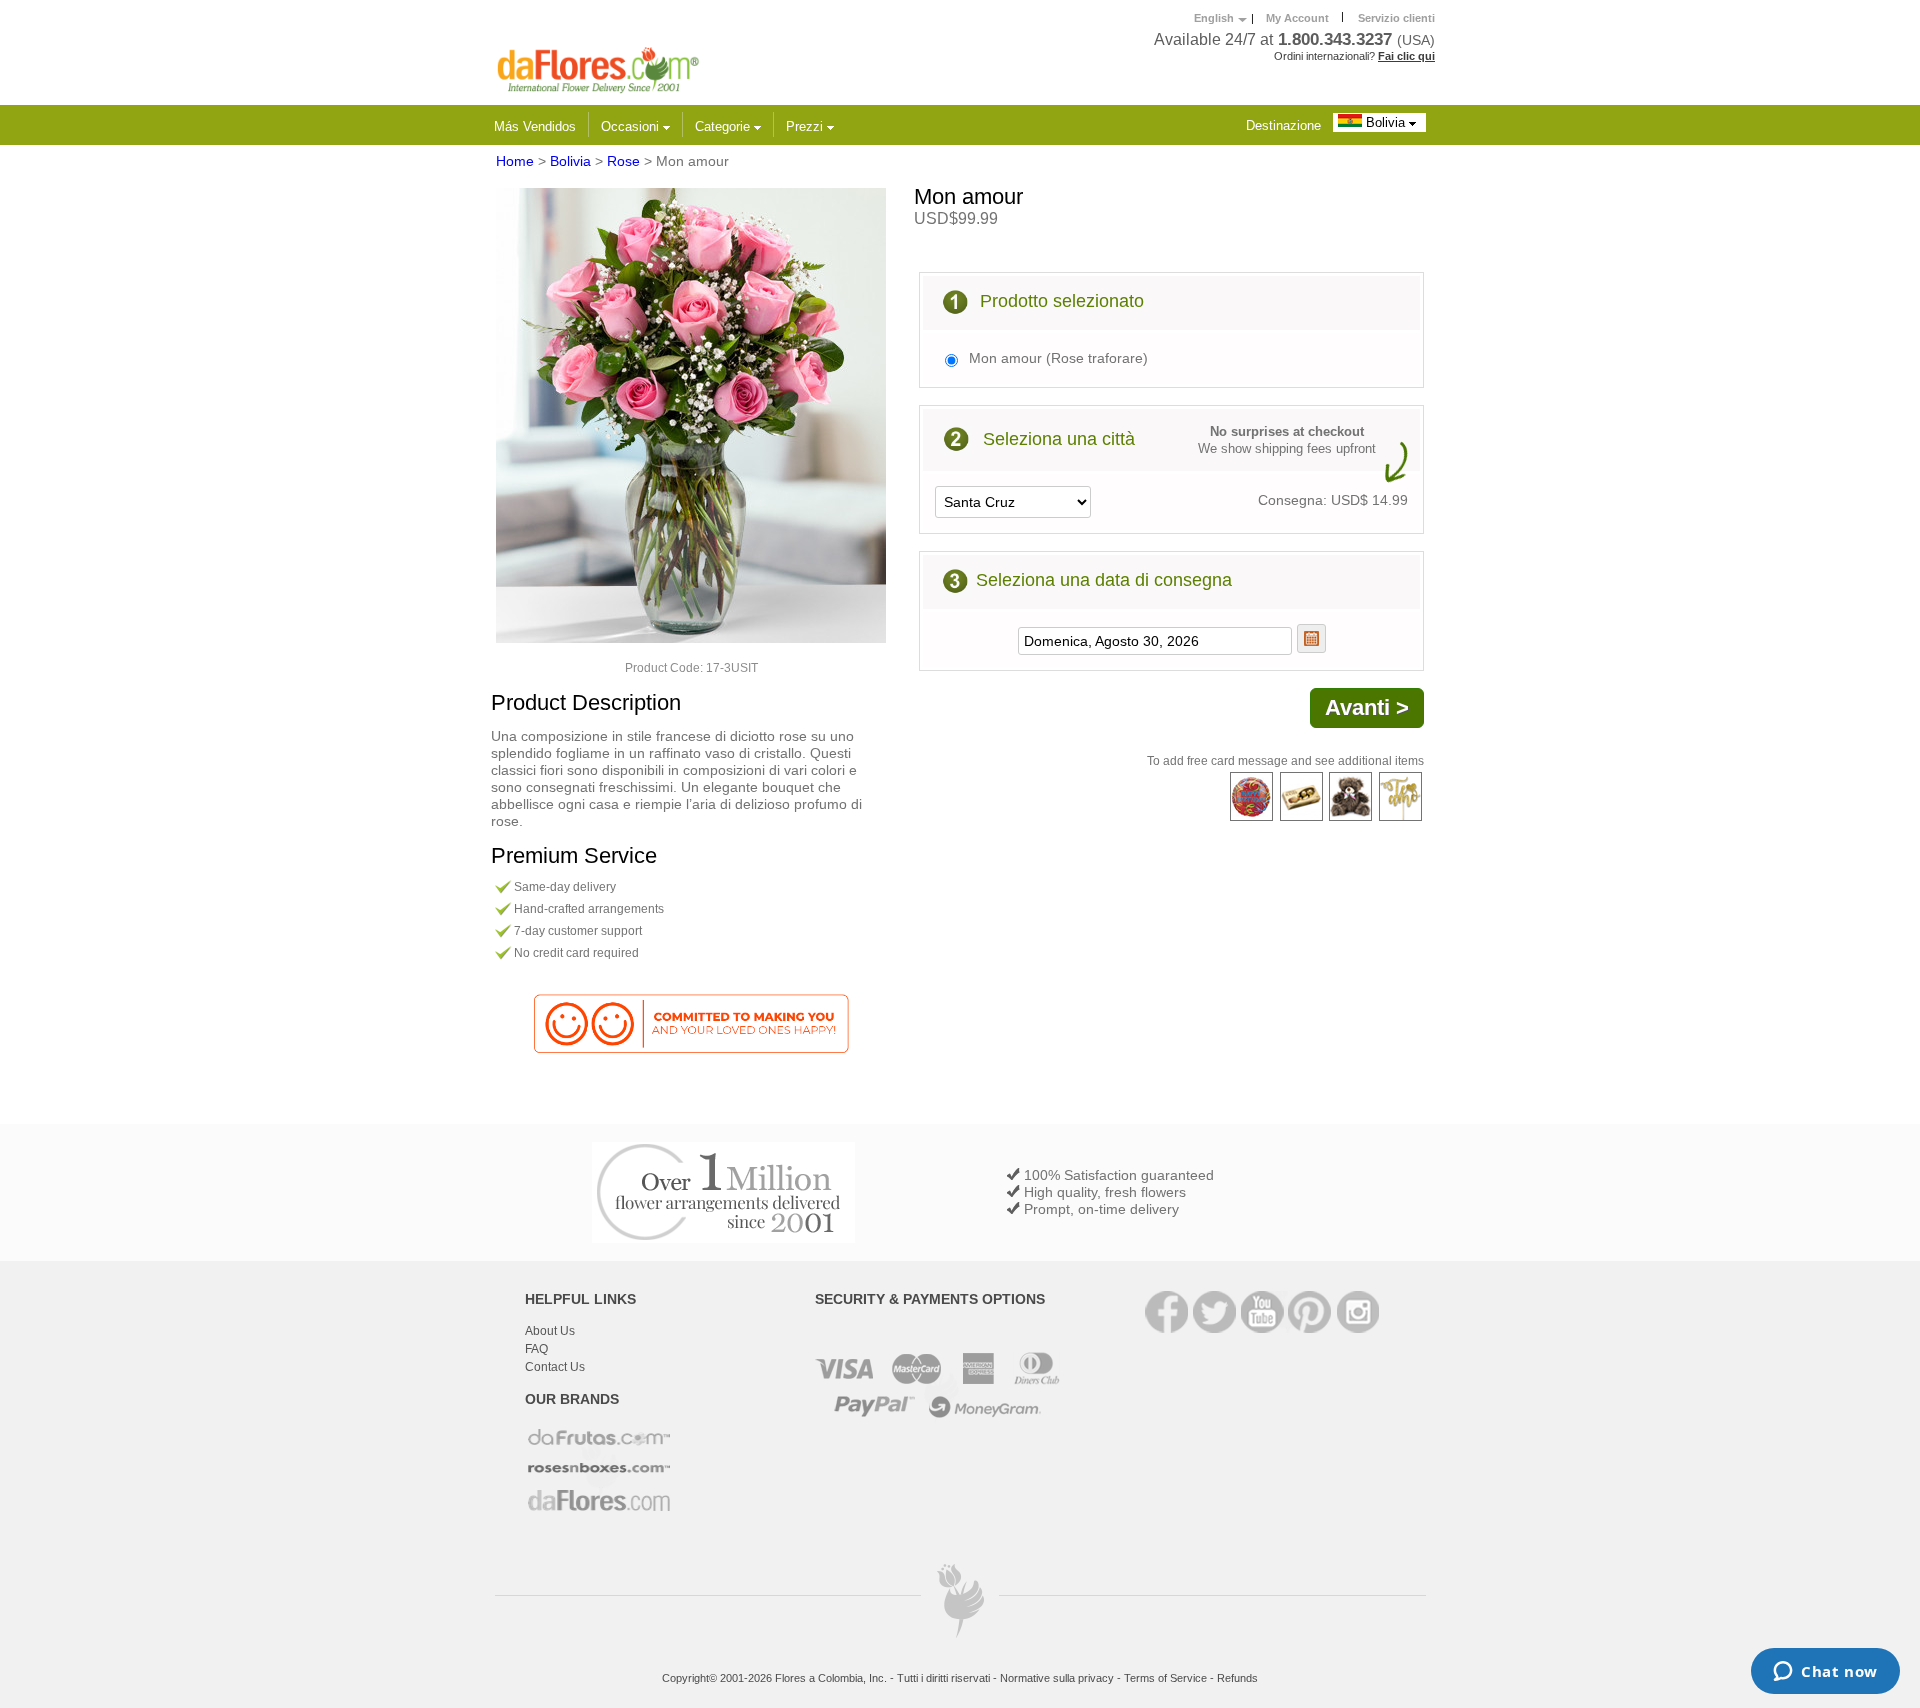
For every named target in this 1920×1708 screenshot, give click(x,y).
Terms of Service (1165, 1678)
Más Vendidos (535, 126)
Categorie (724, 126)
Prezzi (806, 126)
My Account (1297, 18)
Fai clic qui (1406, 56)
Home (515, 161)
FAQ (536, 1349)
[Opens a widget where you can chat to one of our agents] (1825, 1673)
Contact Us (555, 1367)
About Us (550, 1331)
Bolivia (1385, 122)
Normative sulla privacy (1057, 1678)
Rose (623, 161)
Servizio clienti (1396, 18)
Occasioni (632, 126)
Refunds (1237, 1678)
